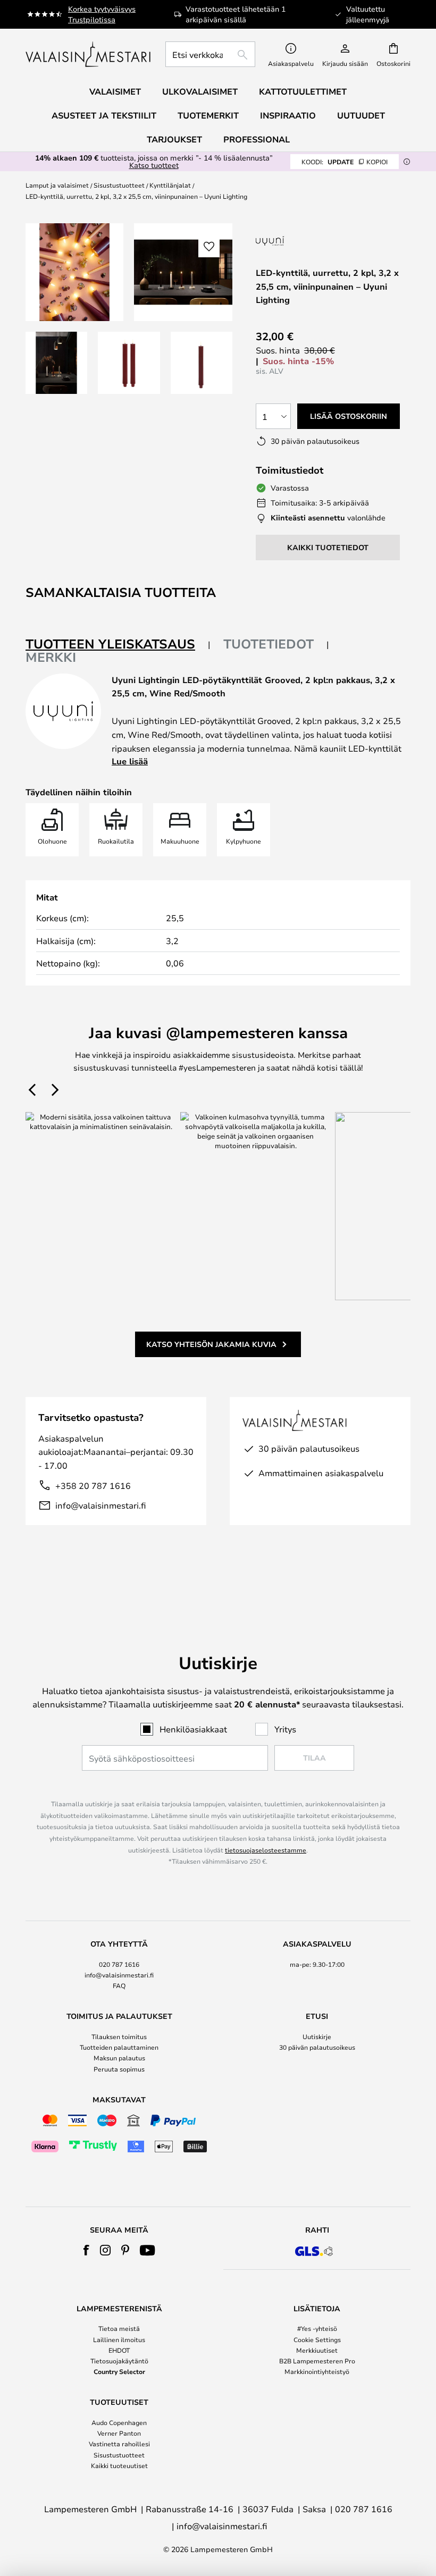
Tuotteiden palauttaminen (119, 2047)
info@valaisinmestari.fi (100, 1505)
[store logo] (89, 54)
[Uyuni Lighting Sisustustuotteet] (323, 241)
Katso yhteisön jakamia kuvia (211, 1344)
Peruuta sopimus (119, 2069)
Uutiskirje (317, 2036)
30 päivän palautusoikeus (317, 2047)
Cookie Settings (317, 2339)
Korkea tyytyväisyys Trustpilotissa (102, 14)
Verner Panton (119, 2433)
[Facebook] (86, 2250)
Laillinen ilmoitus (119, 2339)
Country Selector (119, 2371)
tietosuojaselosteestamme (266, 1850)
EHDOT (119, 2350)
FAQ (119, 1985)
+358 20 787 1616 (93, 1485)
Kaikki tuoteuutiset (119, 2465)
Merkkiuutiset (317, 2350)
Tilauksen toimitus (119, 2036)
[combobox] (210, 54)
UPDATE (345, 162)
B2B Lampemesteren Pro (317, 2361)
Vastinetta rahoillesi (119, 2444)
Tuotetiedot (269, 644)
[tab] (118, 645)
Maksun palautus (119, 2058)
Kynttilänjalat (170, 185)
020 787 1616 (119, 1964)
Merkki (51, 657)
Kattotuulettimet (303, 91)
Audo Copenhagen (119, 2422)
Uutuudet (361, 115)
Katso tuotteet (154, 165)
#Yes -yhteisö (317, 2328)
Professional (257, 139)
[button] (56, 363)
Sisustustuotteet (119, 185)
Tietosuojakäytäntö (119, 2361)
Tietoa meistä (119, 2328)
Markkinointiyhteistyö (317, 2371)
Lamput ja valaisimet (57, 185)
